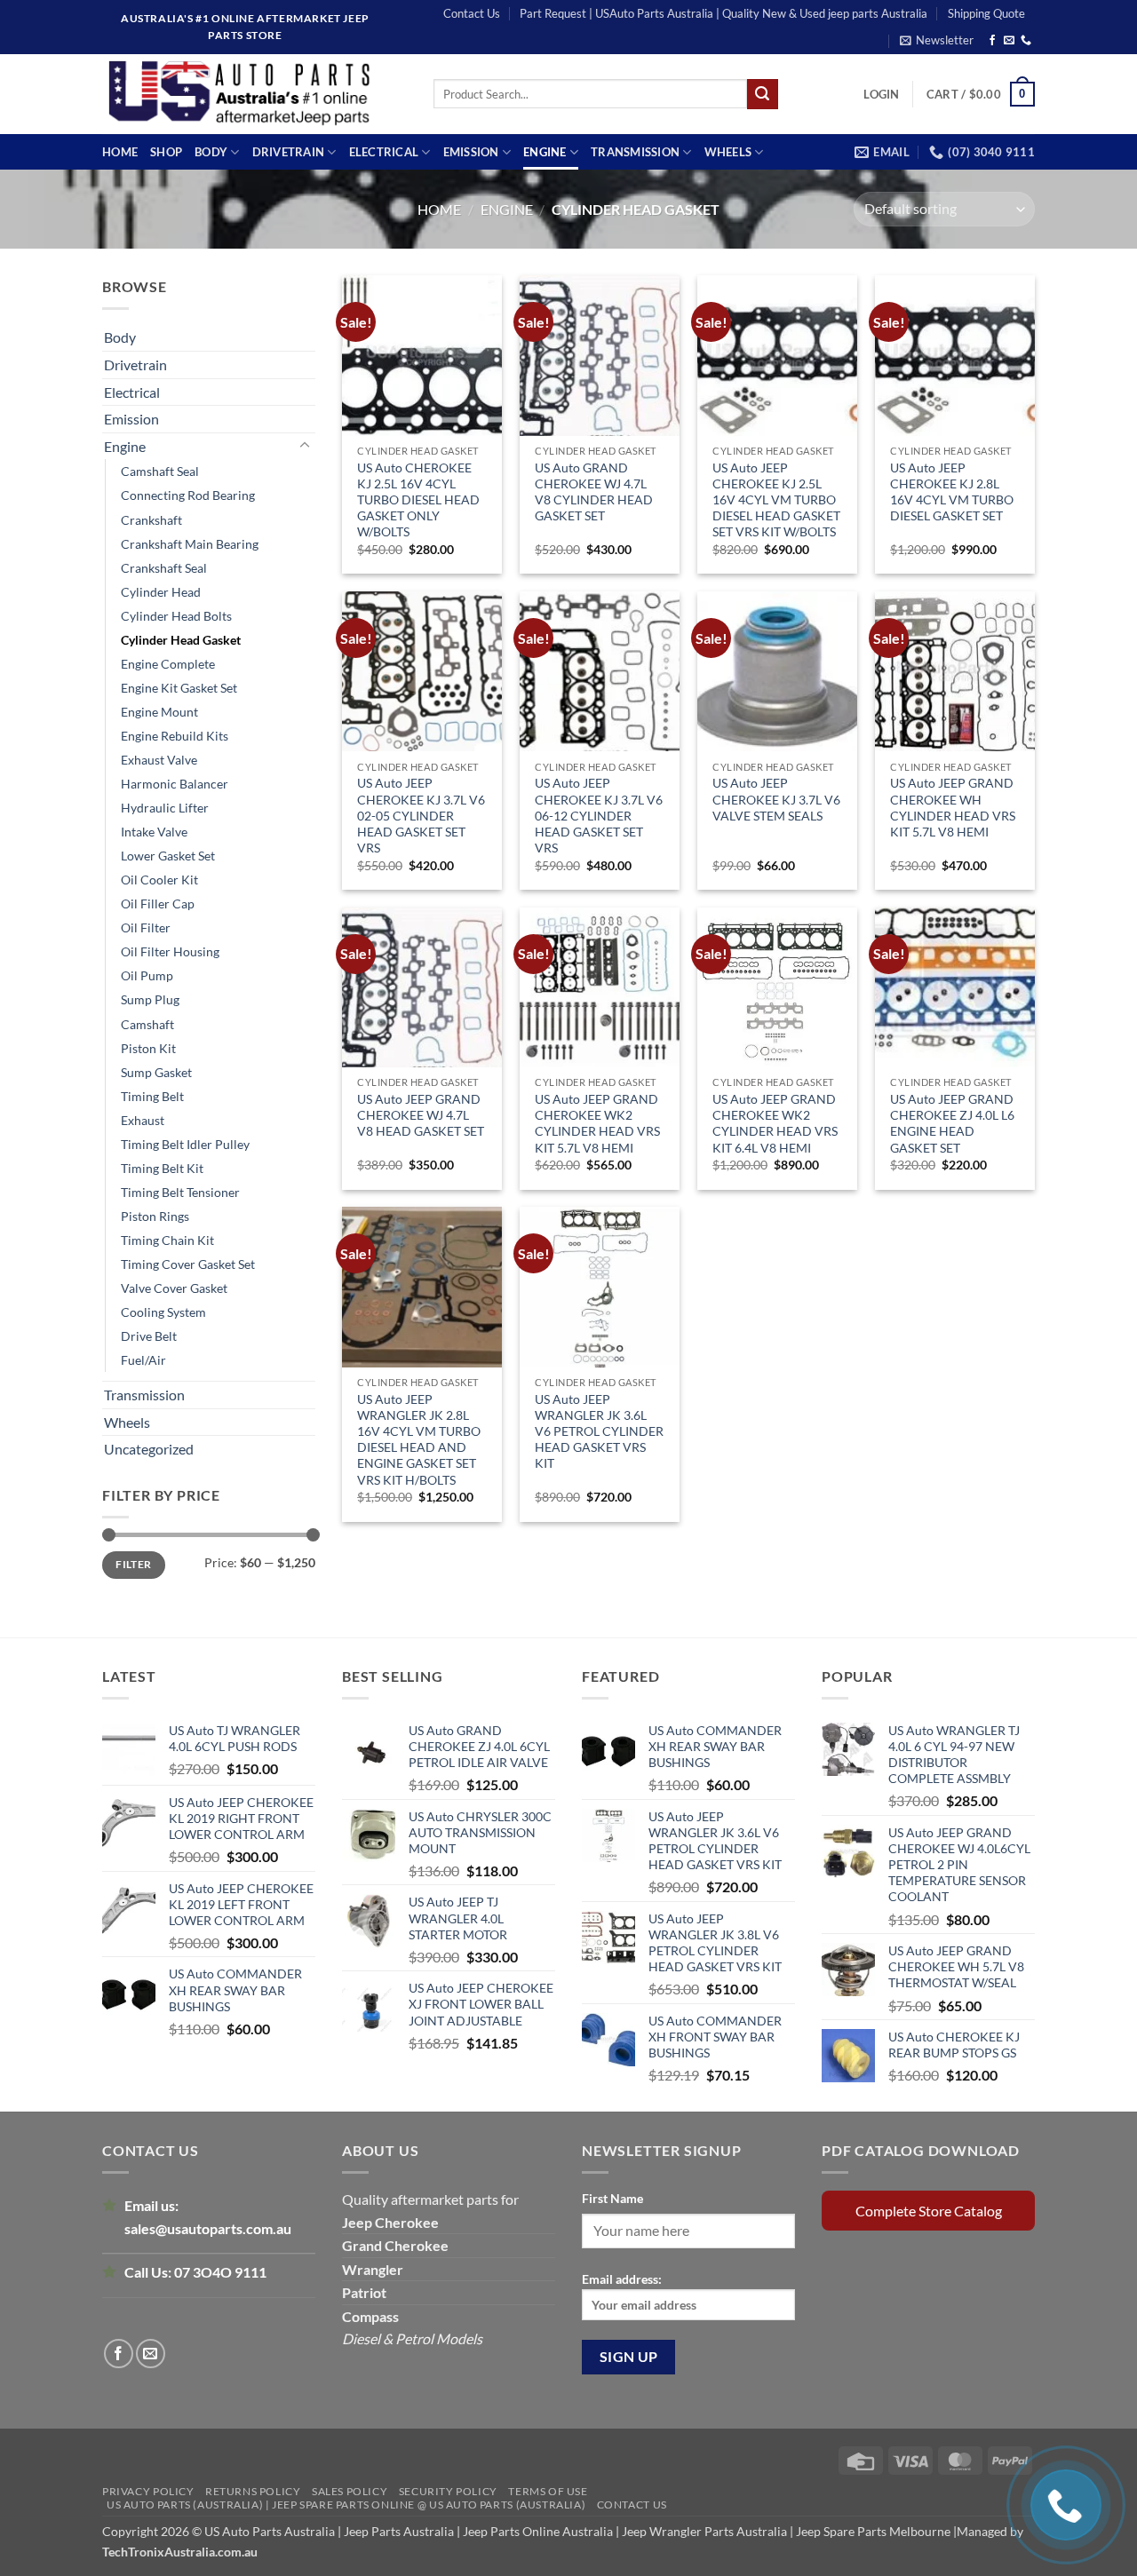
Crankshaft (151, 520)
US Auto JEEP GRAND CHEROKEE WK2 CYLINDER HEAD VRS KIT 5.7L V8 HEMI (597, 1123)
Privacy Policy (148, 2491)
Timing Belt (152, 1096)
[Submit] (762, 94)
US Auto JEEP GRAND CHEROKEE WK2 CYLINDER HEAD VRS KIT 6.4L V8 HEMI (775, 1123)
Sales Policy (350, 2491)
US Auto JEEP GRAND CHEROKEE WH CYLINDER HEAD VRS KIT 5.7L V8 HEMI (953, 807)
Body (211, 152)
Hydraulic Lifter (165, 808)
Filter (133, 1564)
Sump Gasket (156, 1072)
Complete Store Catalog (929, 2211)
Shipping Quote (986, 13)
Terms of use (548, 2491)
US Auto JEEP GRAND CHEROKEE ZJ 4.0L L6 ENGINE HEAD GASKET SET (952, 1123)
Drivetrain (289, 152)
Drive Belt (149, 1336)
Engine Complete (168, 664)
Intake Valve (154, 832)
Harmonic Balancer (175, 784)
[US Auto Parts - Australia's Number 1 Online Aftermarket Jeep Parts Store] (254, 94)
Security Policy (448, 2491)
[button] (937, 40)
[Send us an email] (1009, 41)
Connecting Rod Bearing (188, 495)
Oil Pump (147, 975)
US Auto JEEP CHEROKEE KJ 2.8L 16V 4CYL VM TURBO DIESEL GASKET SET (952, 492)
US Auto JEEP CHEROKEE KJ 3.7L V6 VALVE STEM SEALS (776, 799)
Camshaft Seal (160, 471)
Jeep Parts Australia (400, 2531)
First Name (612, 2198)
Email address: (622, 2279)
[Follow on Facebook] (992, 41)
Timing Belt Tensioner (180, 1192)
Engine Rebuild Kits (175, 736)
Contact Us (472, 13)
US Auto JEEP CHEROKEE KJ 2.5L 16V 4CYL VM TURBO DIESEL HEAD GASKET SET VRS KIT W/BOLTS (776, 500)
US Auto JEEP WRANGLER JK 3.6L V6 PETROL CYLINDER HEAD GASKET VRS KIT (599, 1431)
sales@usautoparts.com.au (208, 2228)
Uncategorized (149, 1449)
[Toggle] (305, 446)
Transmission (635, 152)
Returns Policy (253, 2491)
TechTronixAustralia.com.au (180, 2552)
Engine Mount (159, 712)
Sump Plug (150, 999)
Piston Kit (148, 1048)
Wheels (728, 152)
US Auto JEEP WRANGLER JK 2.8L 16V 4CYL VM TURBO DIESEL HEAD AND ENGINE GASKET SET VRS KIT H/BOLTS (419, 1439)
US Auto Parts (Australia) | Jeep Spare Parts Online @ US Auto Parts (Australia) (346, 2505)
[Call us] (1026, 41)
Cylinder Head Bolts (176, 616)
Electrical (384, 152)
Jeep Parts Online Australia (538, 2531)
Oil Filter (146, 927)
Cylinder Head (161, 592)
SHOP (166, 152)
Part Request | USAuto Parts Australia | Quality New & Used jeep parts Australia (724, 13)
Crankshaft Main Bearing (190, 544)
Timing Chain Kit (167, 1240)
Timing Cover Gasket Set (188, 1264)
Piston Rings (155, 1216)
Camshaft (147, 1024)
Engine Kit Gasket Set (179, 688)
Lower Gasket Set (168, 856)
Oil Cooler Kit (159, 880)
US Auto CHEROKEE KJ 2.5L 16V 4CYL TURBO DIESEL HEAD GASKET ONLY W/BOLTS (418, 500)
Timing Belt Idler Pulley (185, 1144)
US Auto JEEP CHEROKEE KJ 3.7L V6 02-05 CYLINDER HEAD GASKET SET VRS (421, 815)
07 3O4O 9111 (220, 2272)
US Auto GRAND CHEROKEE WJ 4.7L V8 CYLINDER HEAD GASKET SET (594, 492)
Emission (471, 152)
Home (120, 152)
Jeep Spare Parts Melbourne (872, 2531)
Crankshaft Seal (164, 568)
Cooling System (163, 1312)
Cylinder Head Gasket (181, 640)
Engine (545, 152)
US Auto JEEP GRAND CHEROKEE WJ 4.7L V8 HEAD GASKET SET (421, 1115)
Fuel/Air (143, 1360)
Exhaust (143, 1120)
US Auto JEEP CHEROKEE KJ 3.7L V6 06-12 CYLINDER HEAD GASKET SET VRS (599, 815)
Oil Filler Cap (158, 904)
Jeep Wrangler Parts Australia (704, 2531)
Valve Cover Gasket (174, 1288)
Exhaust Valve (159, 760)
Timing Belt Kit (162, 1168)
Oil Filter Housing (170, 951)
